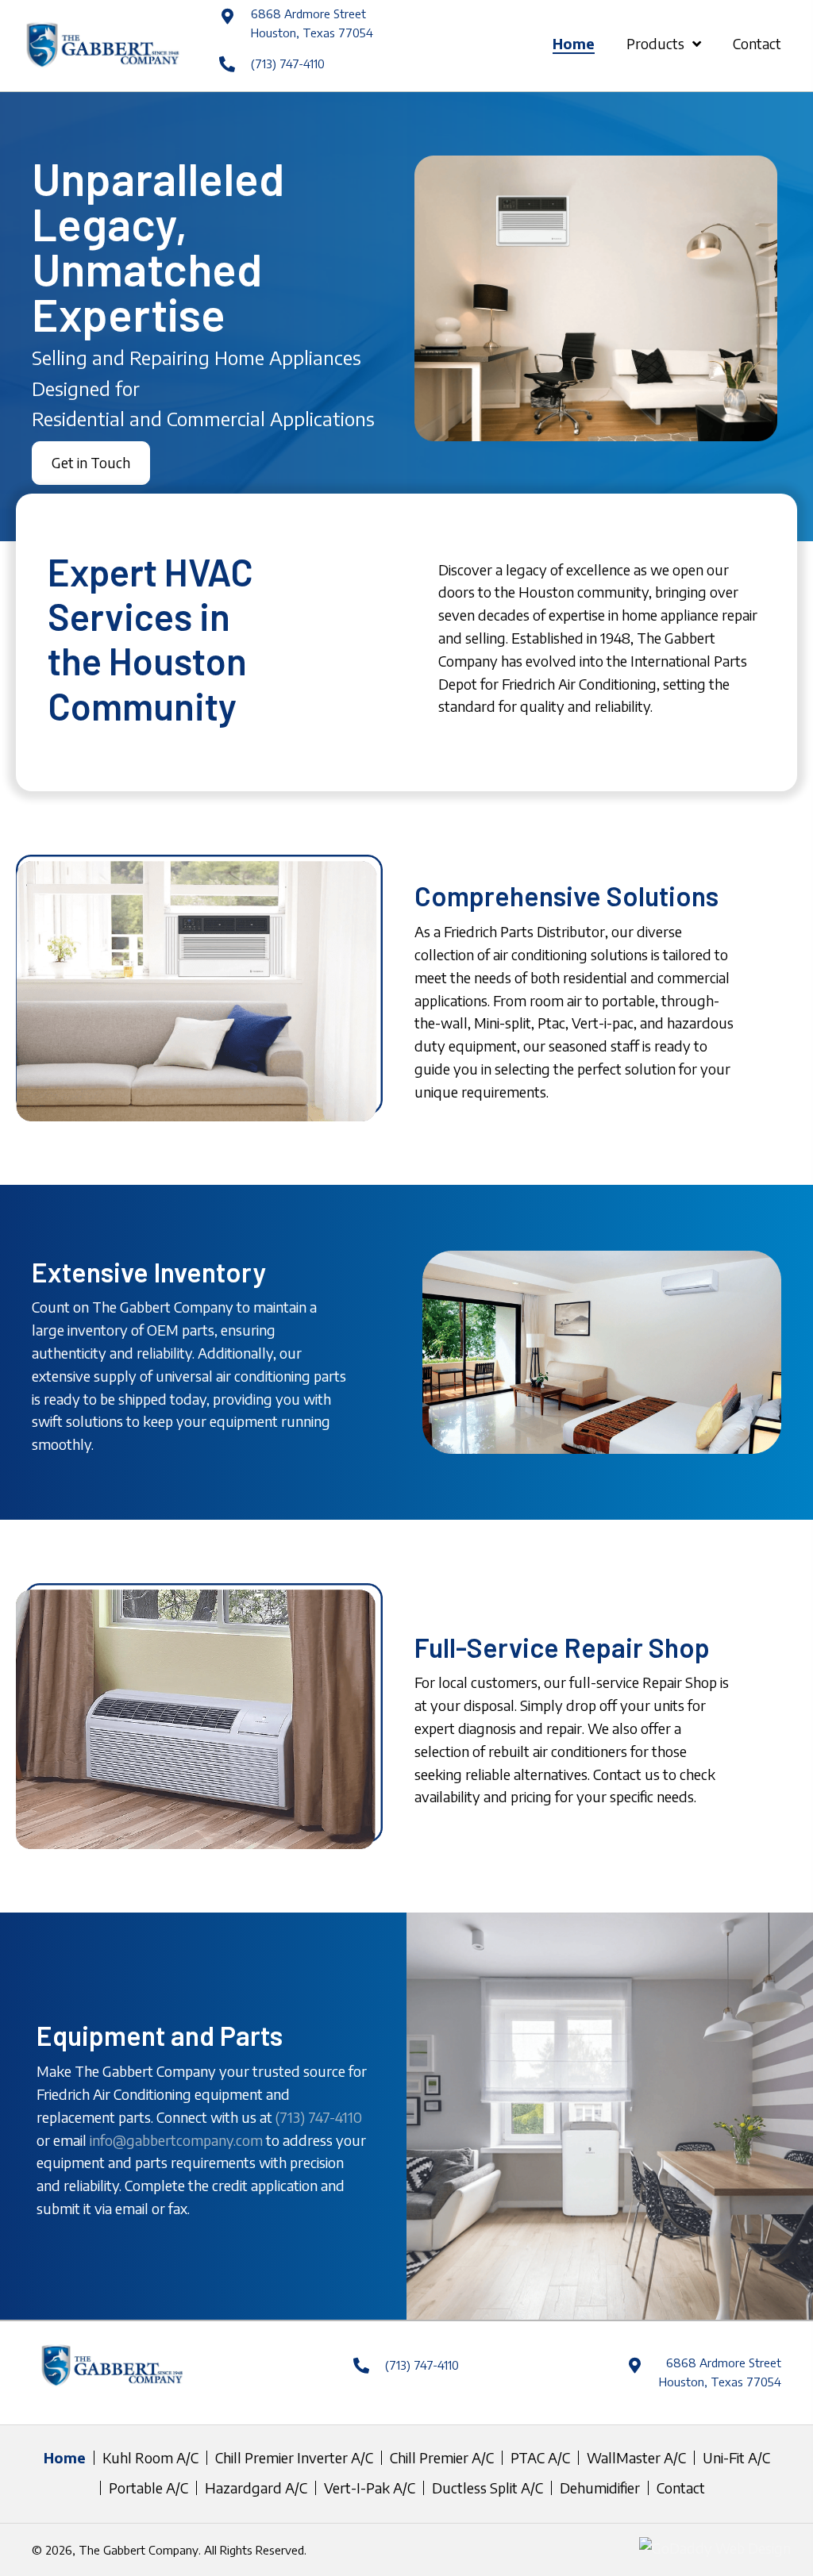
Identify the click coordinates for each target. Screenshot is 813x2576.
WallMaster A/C (636, 2458)
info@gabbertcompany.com (176, 2140)
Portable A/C (148, 2488)
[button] (91, 463)
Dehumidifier (600, 2488)
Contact (681, 2488)
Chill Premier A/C (442, 2458)
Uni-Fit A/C (736, 2458)
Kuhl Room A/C (150, 2458)
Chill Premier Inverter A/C (294, 2458)
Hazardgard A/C (256, 2488)
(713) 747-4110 (288, 63)
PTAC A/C (540, 2458)
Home (65, 2458)
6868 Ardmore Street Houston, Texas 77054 (720, 2372)
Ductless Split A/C (487, 2488)
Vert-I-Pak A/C (370, 2488)
